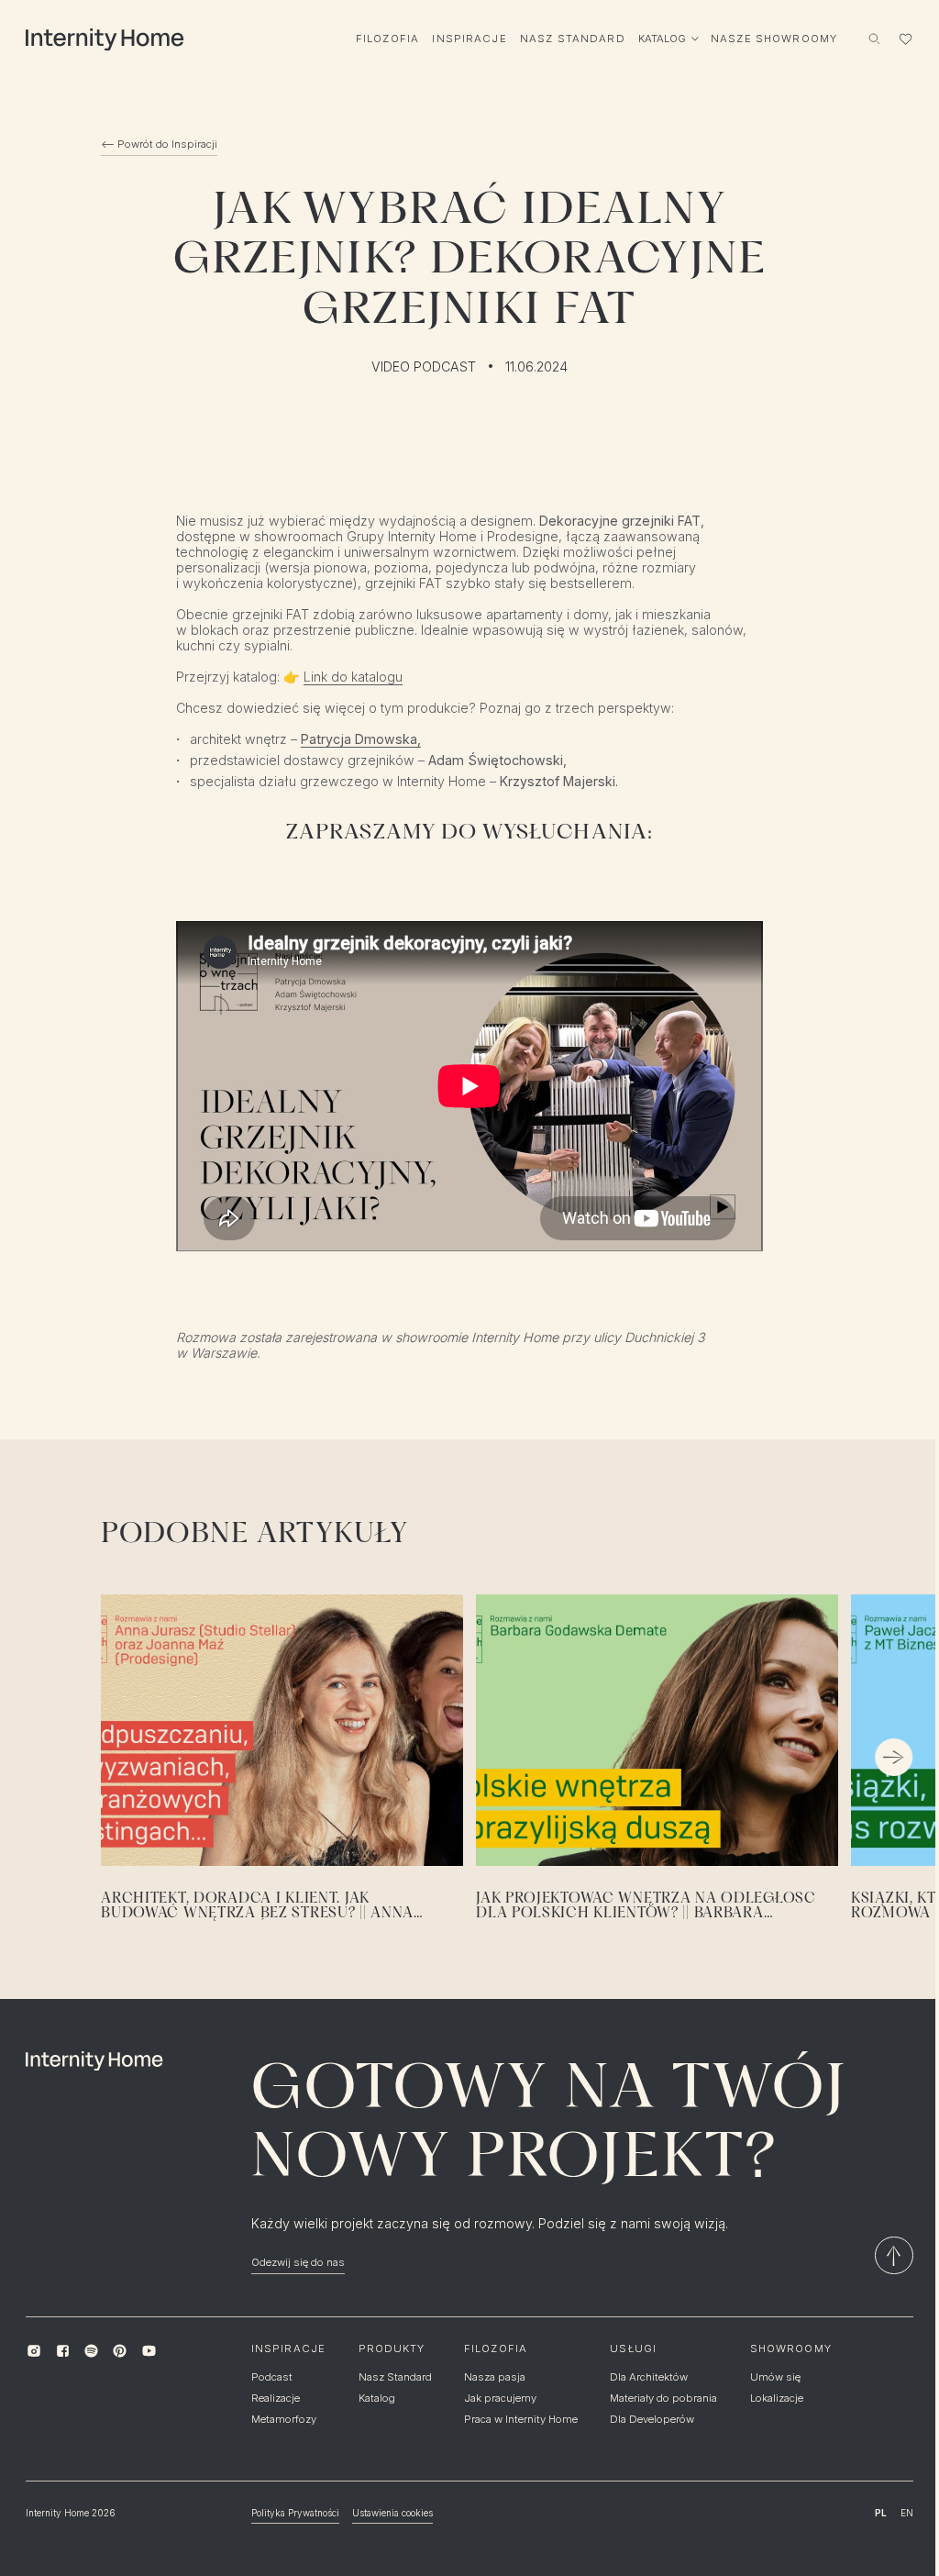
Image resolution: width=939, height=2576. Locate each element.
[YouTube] (148, 2351)
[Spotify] (91, 2351)
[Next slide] (894, 1757)
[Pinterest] (120, 2351)
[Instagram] (33, 2351)
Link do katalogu (353, 677)
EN (907, 2513)
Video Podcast (424, 366)
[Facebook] (63, 2351)
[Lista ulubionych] (905, 39)
